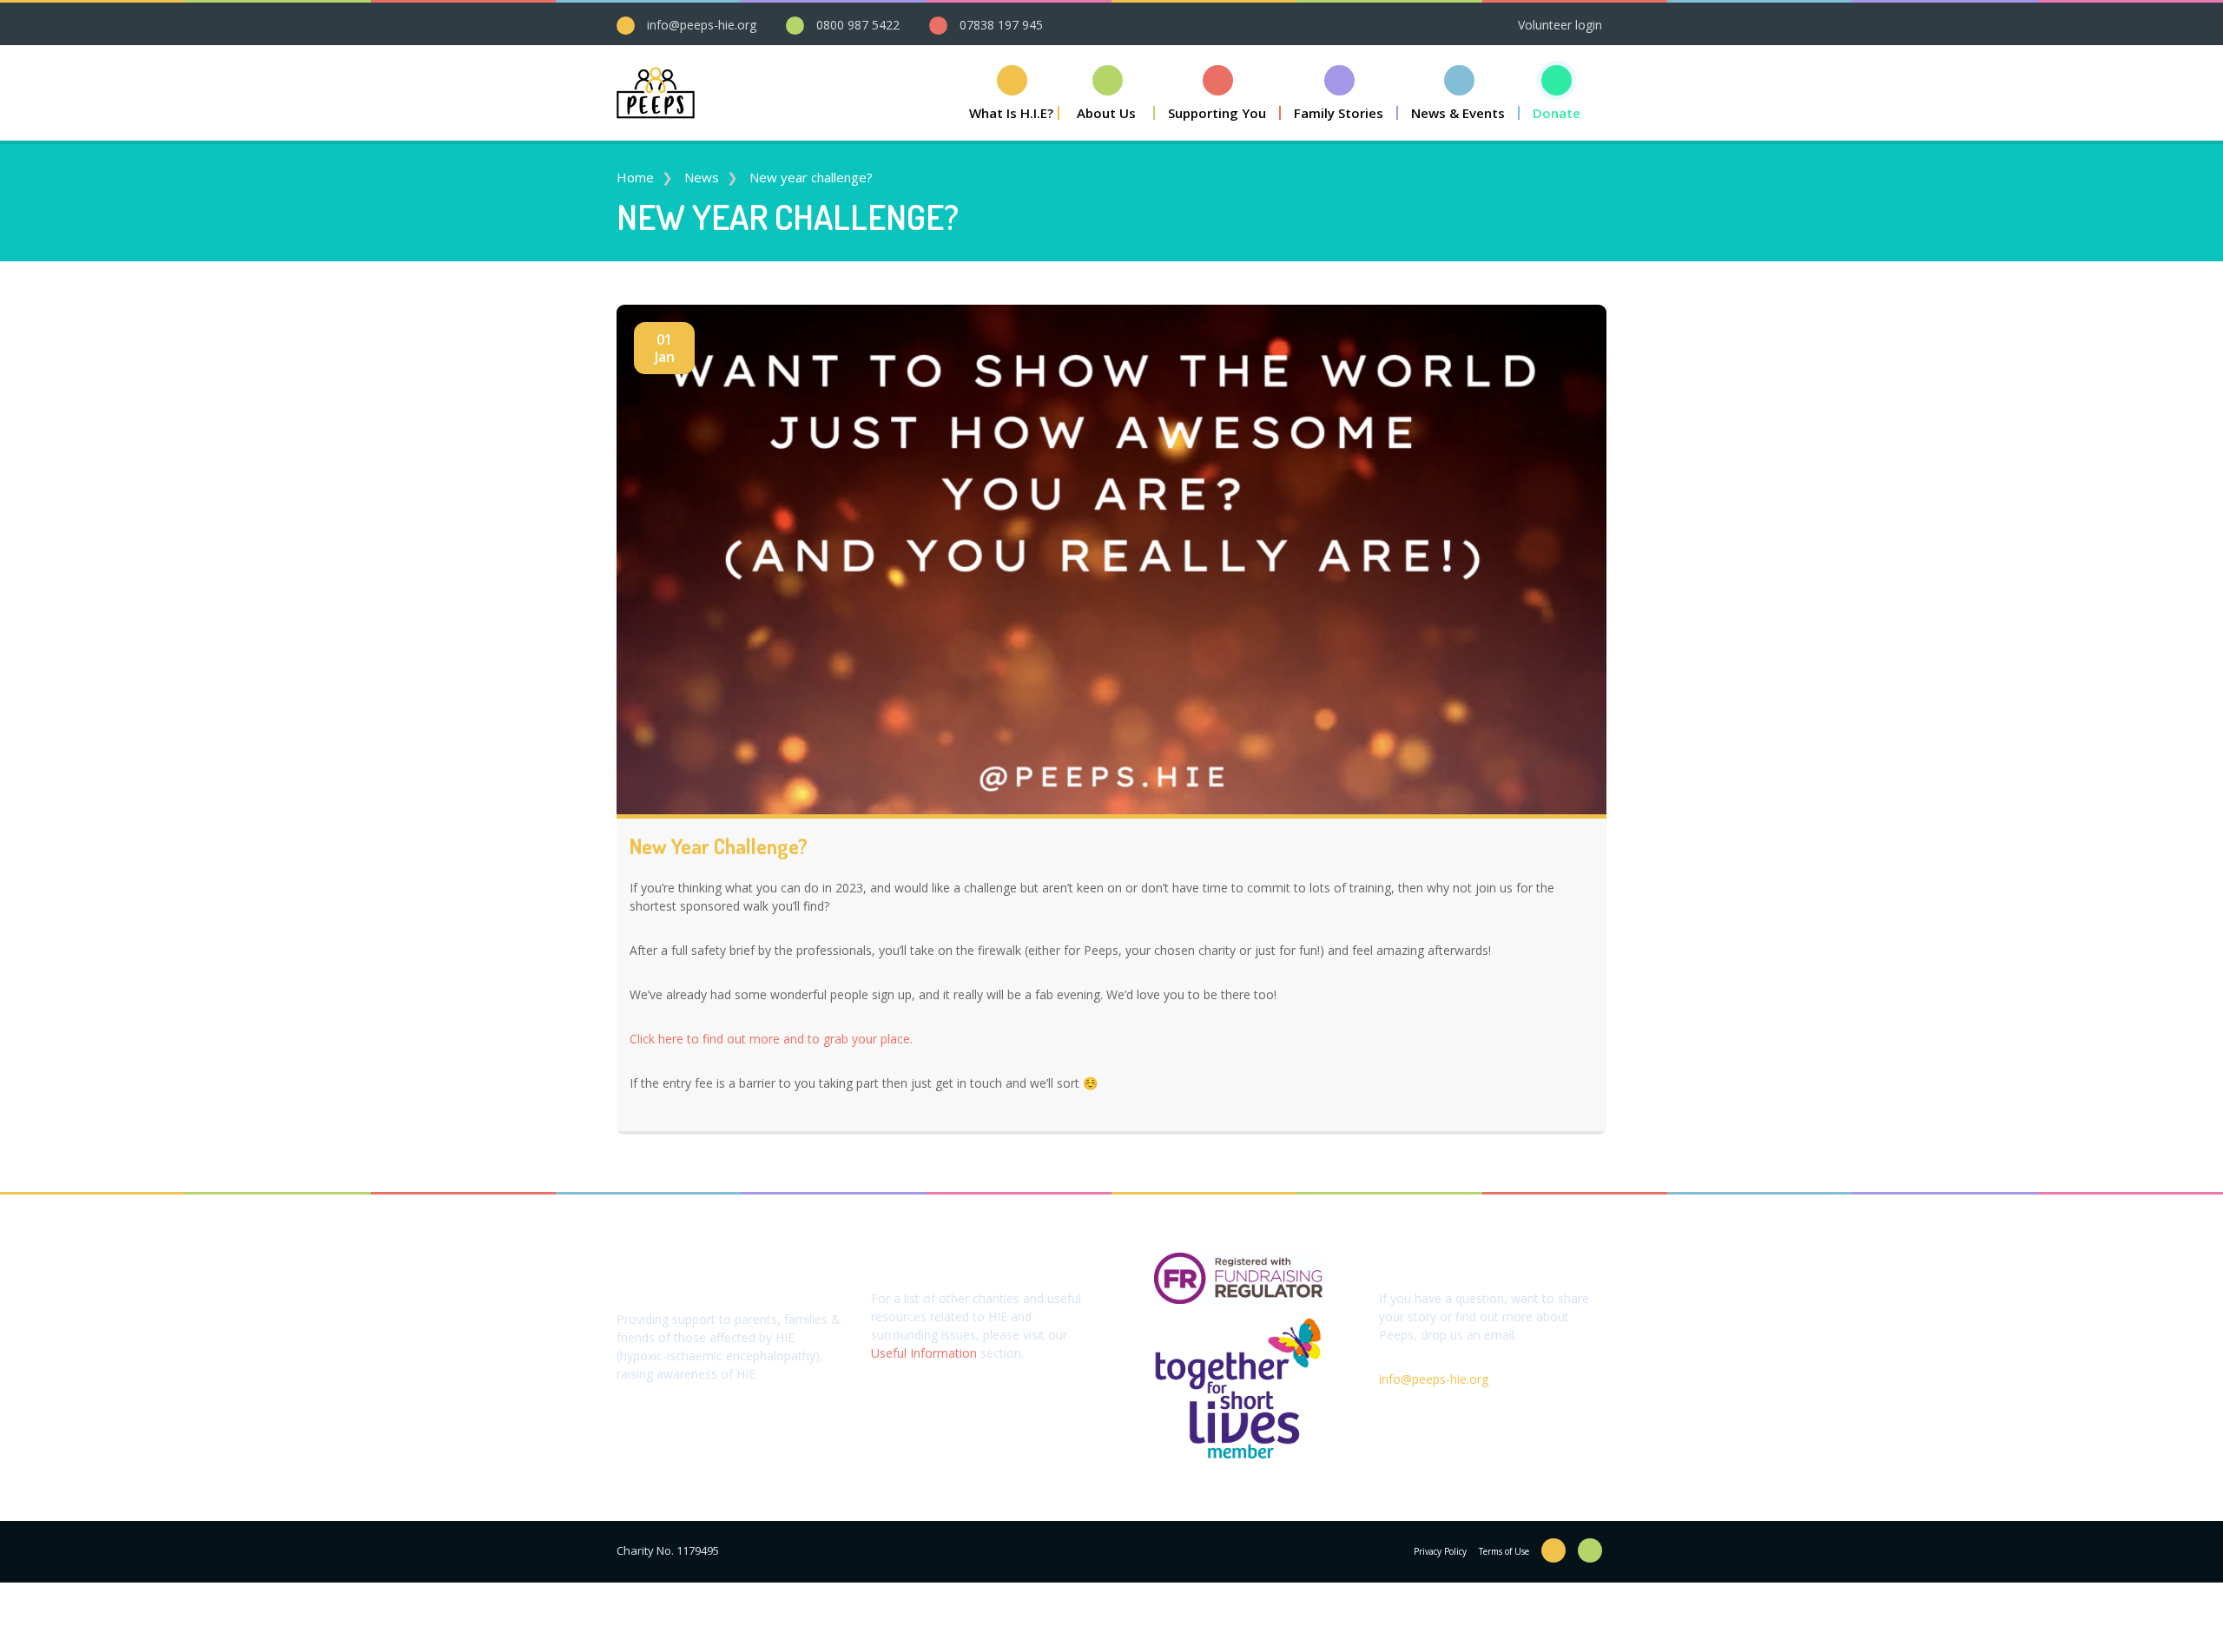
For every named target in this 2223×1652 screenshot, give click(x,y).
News (702, 177)
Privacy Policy (1440, 1551)
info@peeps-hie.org (702, 25)
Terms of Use (1504, 1551)
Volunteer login (1560, 25)
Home (635, 177)
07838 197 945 (1001, 25)
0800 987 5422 (858, 25)
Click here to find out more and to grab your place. (771, 1039)
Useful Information (924, 1353)
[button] (1107, 92)
